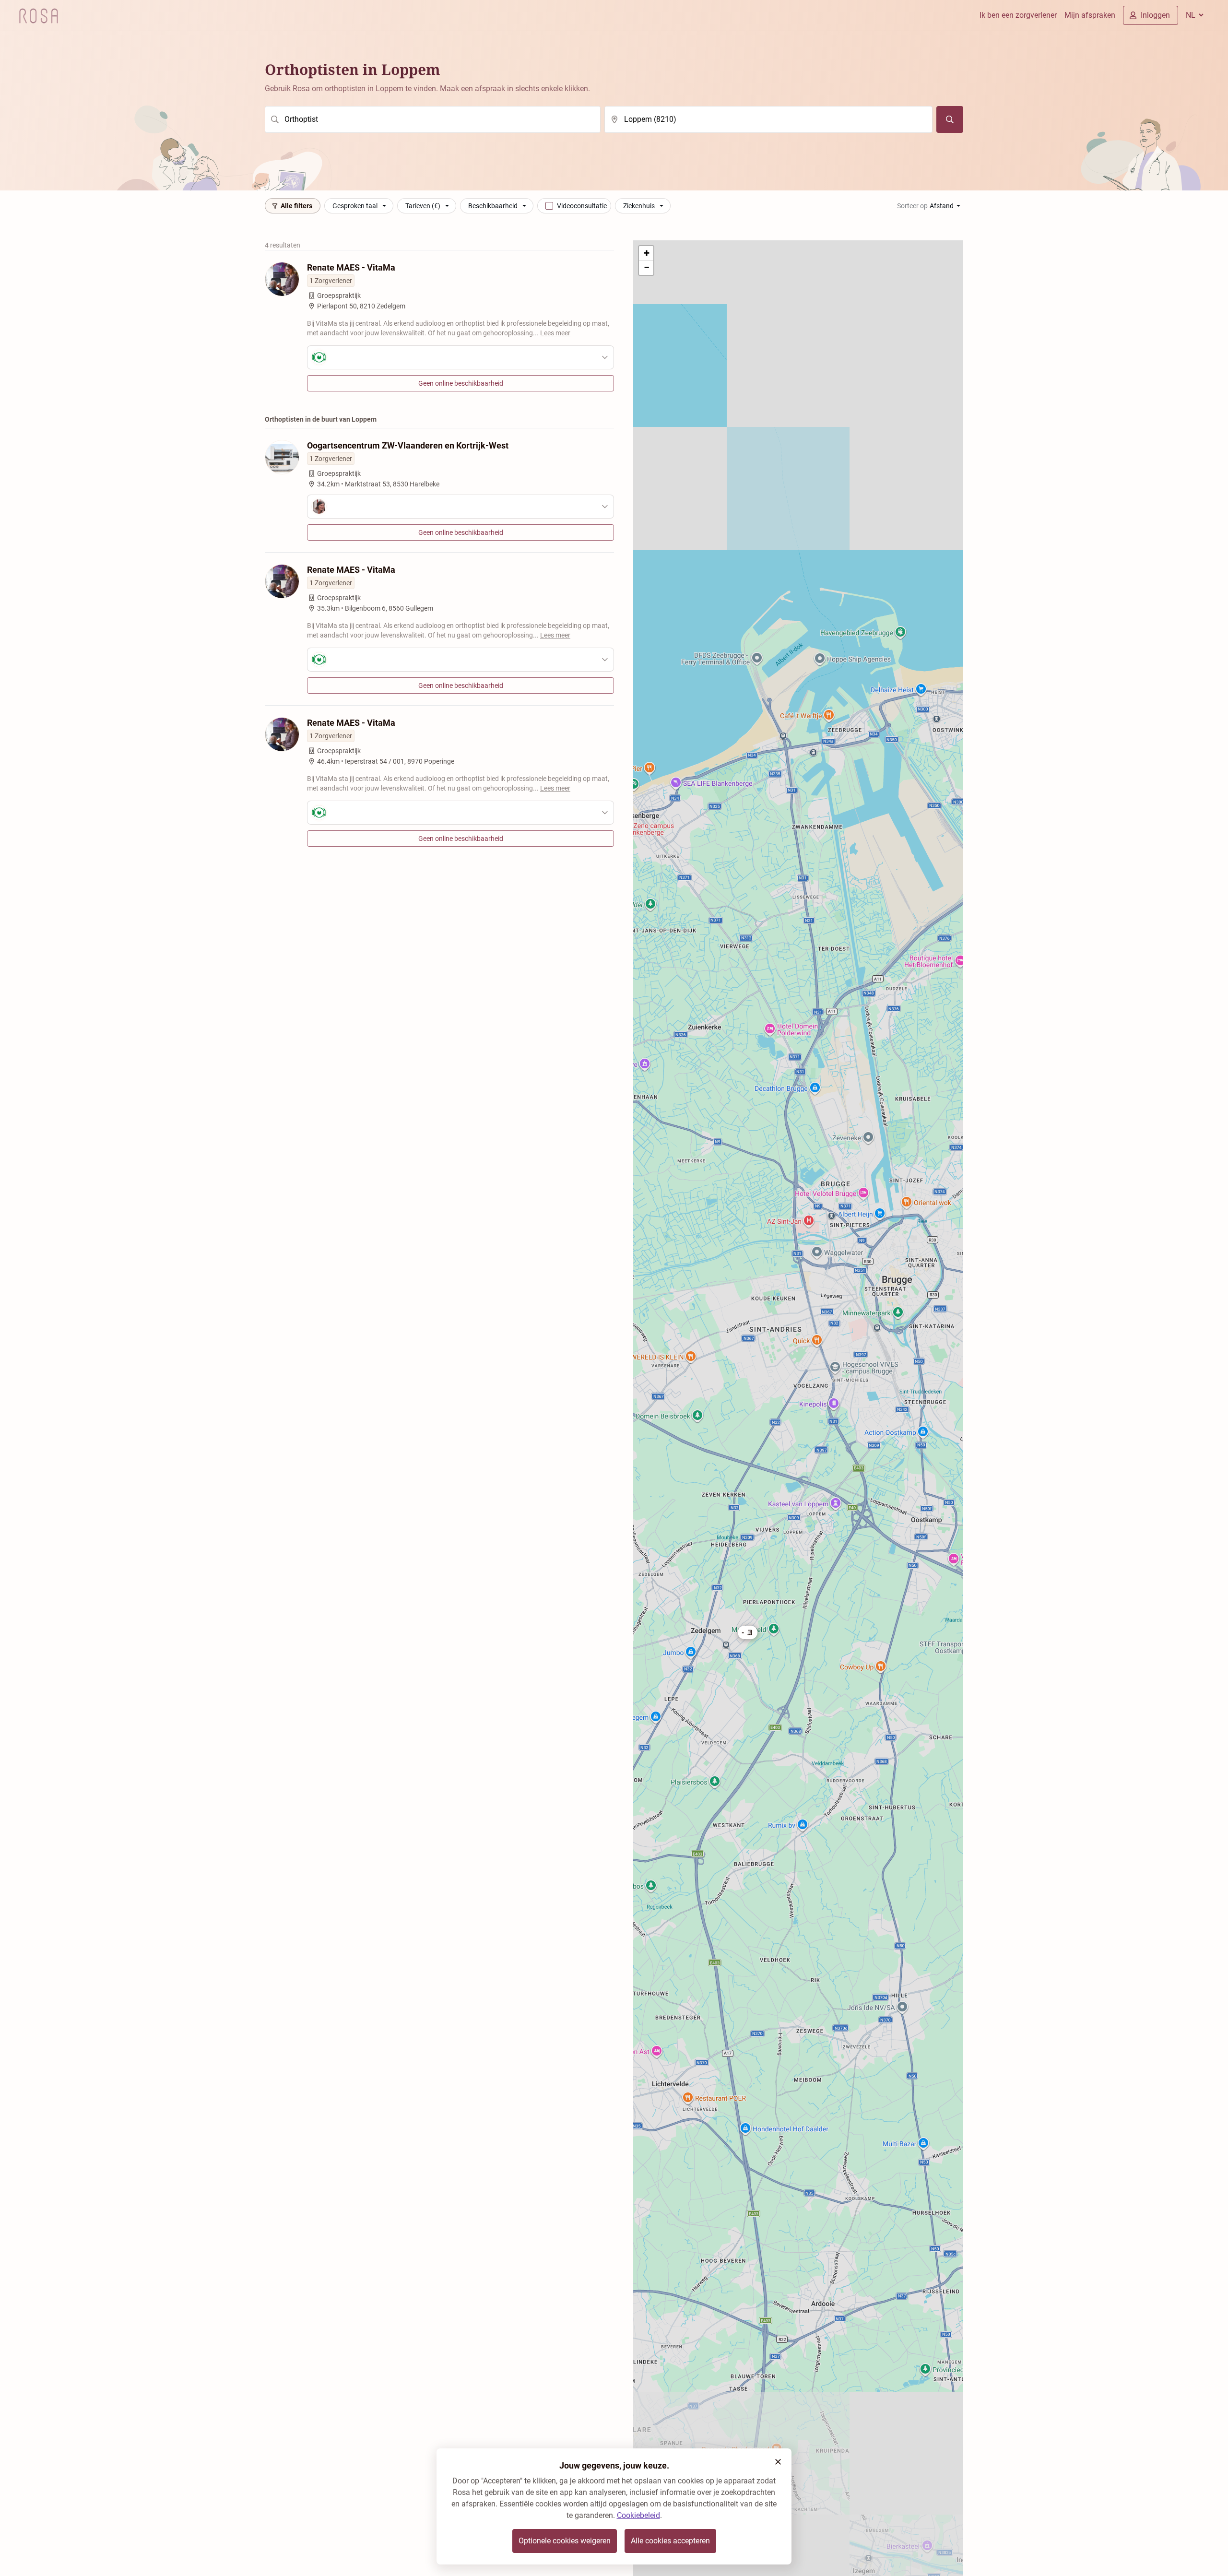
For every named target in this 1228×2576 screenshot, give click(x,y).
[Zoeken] (950, 119)
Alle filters (296, 206)
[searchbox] (433, 119)
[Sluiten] (778, 2462)
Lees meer (555, 333)
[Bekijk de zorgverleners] (460, 357)
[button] (748, 1632)
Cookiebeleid (638, 2515)
